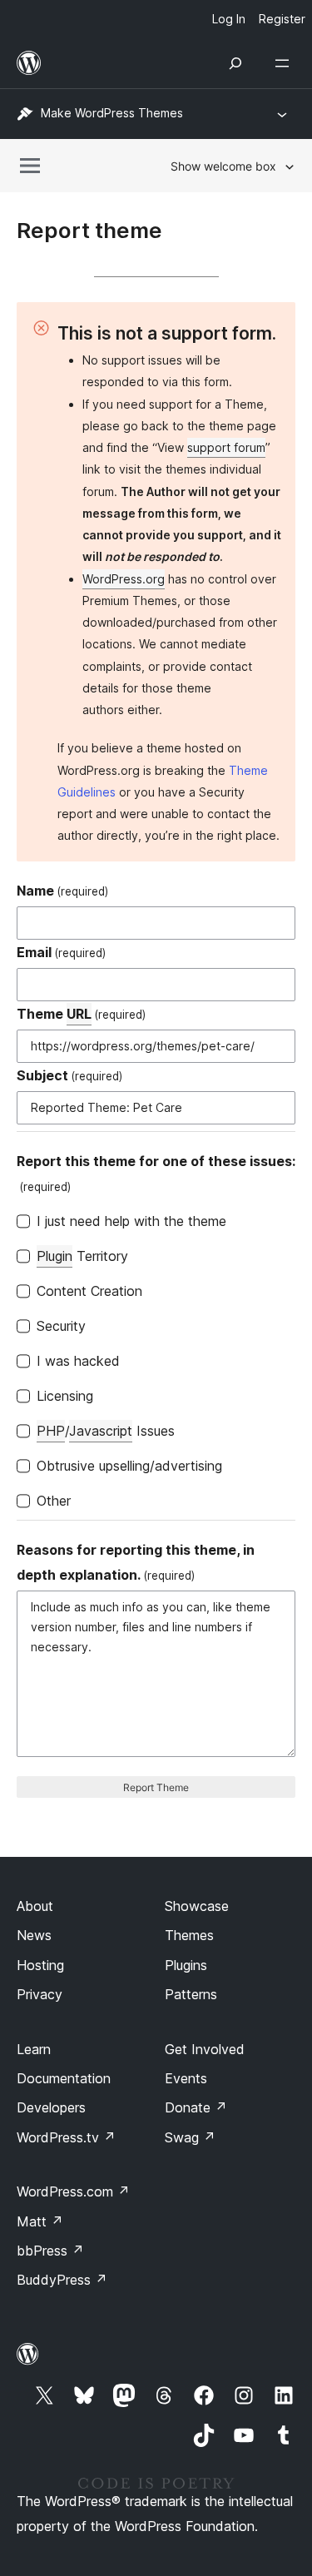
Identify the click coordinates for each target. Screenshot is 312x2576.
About (35, 1906)
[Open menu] (285, 63)
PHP (51, 1431)
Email (61, 952)
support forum (226, 447)
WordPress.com (73, 2191)
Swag (190, 2137)
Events (186, 2078)
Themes (189, 1935)
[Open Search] (235, 63)
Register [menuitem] (282, 19)
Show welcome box (223, 166)
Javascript (101, 1431)
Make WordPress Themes (112, 113)
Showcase (197, 1906)
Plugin (54, 1256)
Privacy (40, 1994)
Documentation (64, 2078)
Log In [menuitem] (229, 19)
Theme (81, 1014)
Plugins (186, 1965)
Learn (34, 2049)
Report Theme (156, 1787)
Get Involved (205, 2049)
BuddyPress (62, 2280)
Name (62, 891)
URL (79, 1014)
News (34, 1935)
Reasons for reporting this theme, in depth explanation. (136, 1562)
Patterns (191, 1994)
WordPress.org (124, 579)
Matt (40, 2221)
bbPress (50, 2251)
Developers (51, 2107)
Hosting (40, 1965)
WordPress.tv (66, 2137)
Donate (196, 2107)
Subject (69, 1075)
